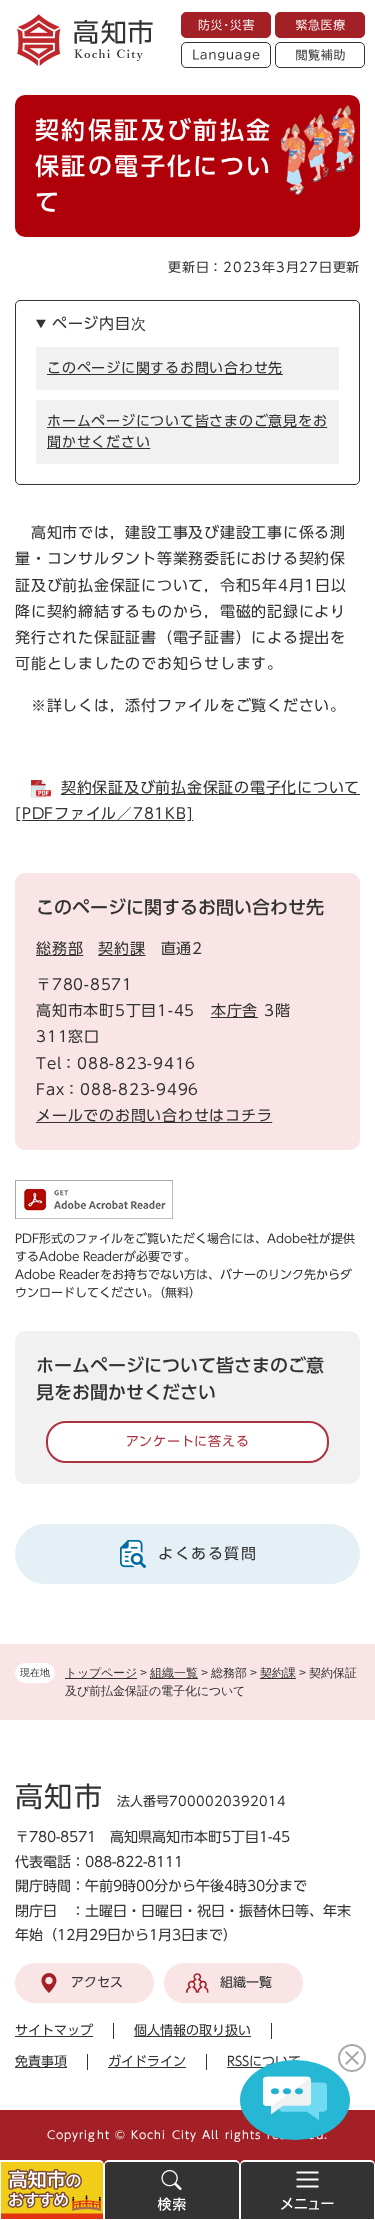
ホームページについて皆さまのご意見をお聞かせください (187, 431)
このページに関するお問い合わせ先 (165, 368)
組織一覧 (174, 1673)
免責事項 (41, 2061)
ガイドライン (147, 2061)
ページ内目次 (99, 323)
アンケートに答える (188, 1441)
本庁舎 (234, 1010)
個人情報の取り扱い (192, 2030)
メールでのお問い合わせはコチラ (154, 1115)
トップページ (101, 1673)
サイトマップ (54, 2030)
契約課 (278, 1673)
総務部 (59, 948)
